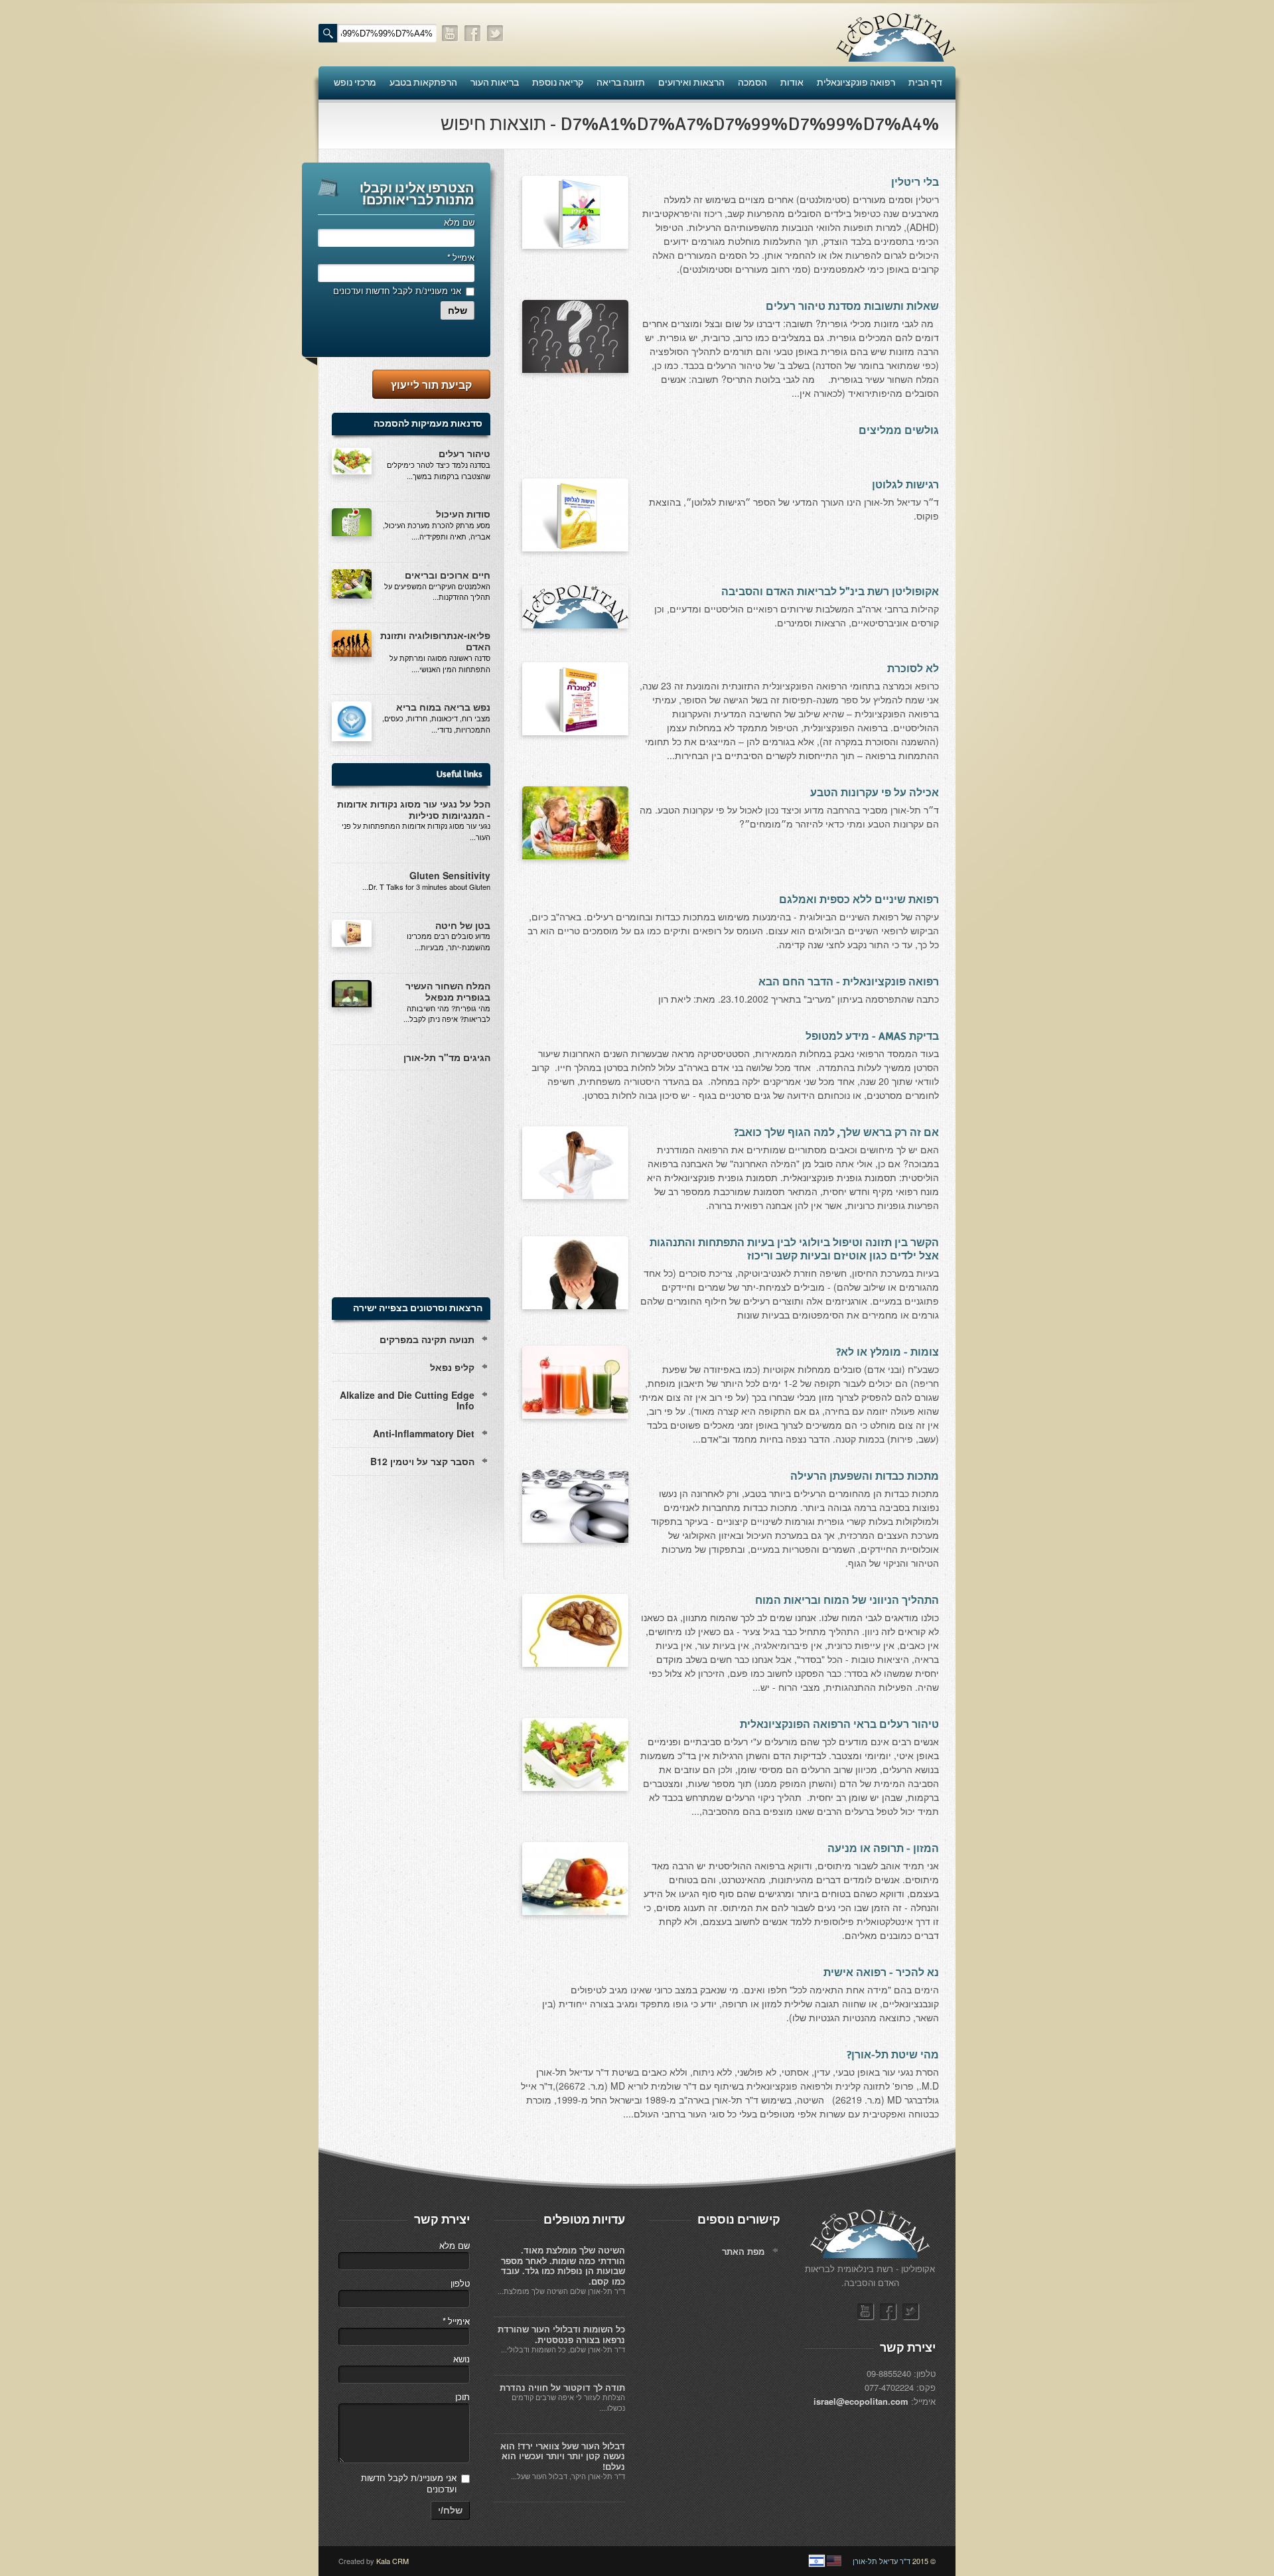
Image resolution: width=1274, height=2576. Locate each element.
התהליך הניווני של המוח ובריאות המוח (847, 1601)
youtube (451, 34)
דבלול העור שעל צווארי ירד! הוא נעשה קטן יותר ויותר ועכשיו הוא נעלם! (563, 2456)
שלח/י (450, 2510)
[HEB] (817, 2561)
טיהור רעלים (464, 453)
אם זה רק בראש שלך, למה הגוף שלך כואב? (836, 1133)
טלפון (460, 2283)
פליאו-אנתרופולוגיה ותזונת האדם (435, 641)
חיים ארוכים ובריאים (448, 575)
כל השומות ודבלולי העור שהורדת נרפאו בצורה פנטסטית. (561, 2334)
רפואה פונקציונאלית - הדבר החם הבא (849, 982)
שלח (458, 311)
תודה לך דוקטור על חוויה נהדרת (562, 2387)
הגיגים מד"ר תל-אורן (447, 1057)
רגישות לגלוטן (905, 485)
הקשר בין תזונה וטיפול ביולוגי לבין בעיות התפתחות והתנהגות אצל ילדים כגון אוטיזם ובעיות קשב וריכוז (794, 1250)
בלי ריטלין (915, 182)
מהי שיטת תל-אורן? (893, 2055)
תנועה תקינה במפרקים (427, 1339)
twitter (496, 34)
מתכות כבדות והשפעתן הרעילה (865, 1476)
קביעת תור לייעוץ (431, 385)
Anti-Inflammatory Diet (424, 1433)
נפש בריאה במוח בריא (443, 707)
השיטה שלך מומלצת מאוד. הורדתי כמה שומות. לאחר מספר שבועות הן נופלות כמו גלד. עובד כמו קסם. (563, 2265)
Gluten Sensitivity (450, 875)
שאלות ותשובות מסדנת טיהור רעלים (852, 307)
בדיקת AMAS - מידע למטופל (872, 1037)
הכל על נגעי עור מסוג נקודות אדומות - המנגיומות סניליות (414, 809)
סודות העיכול (463, 514)
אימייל (460, 257)
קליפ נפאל (452, 1367)
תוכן (462, 2397)
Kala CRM (392, 2561)
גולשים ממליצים (899, 431)
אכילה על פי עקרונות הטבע (875, 793)
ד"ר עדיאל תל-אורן (882, 2561)
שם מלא (459, 222)
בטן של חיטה (463, 925)
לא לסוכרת (913, 669)
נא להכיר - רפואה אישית (881, 1973)
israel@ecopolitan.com (861, 2401)
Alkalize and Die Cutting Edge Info (407, 1400)
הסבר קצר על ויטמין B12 (422, 1461)
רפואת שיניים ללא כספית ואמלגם (859, 900)
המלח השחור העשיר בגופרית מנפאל (448, 991)
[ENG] (834, 2561)
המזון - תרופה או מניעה (883, 1849)
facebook (473, 34)
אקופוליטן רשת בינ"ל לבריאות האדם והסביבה (830, 592)
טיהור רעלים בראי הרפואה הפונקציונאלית (839, 1725)
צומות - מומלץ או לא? (887, 1352)
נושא (461, 2359)
